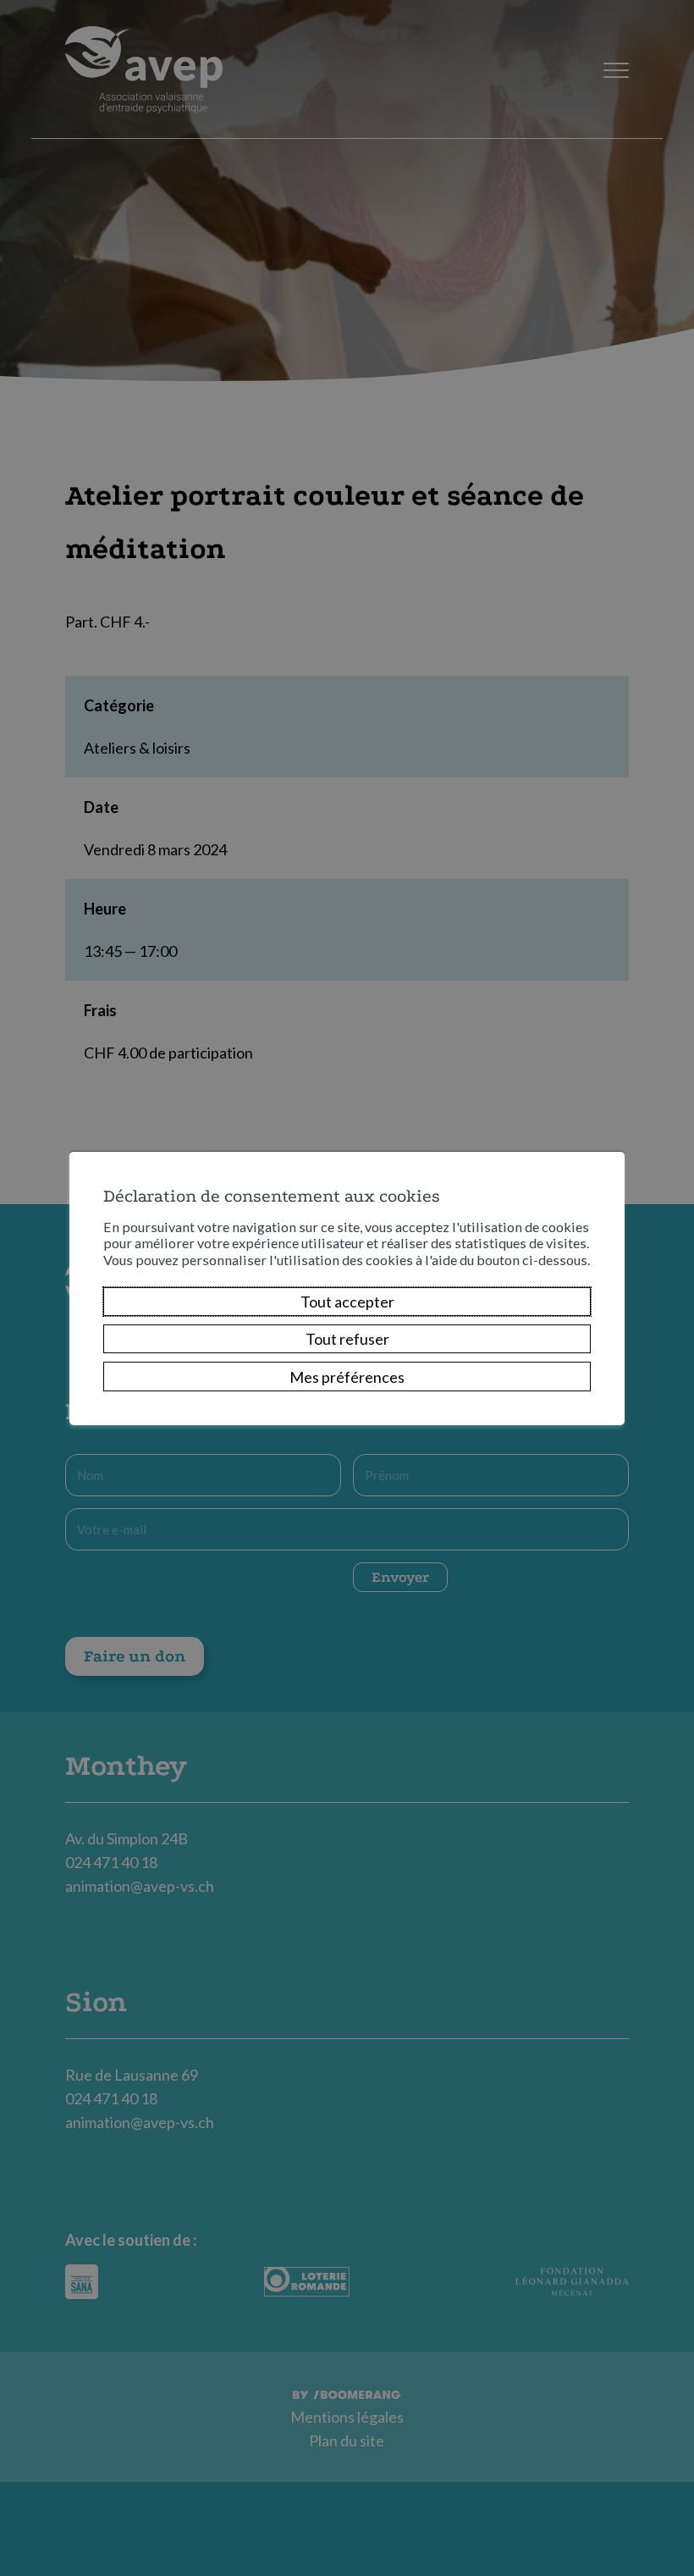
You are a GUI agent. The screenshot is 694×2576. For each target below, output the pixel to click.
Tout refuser (347, 1339)
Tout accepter (347, 1302)
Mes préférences (347, 1377)
